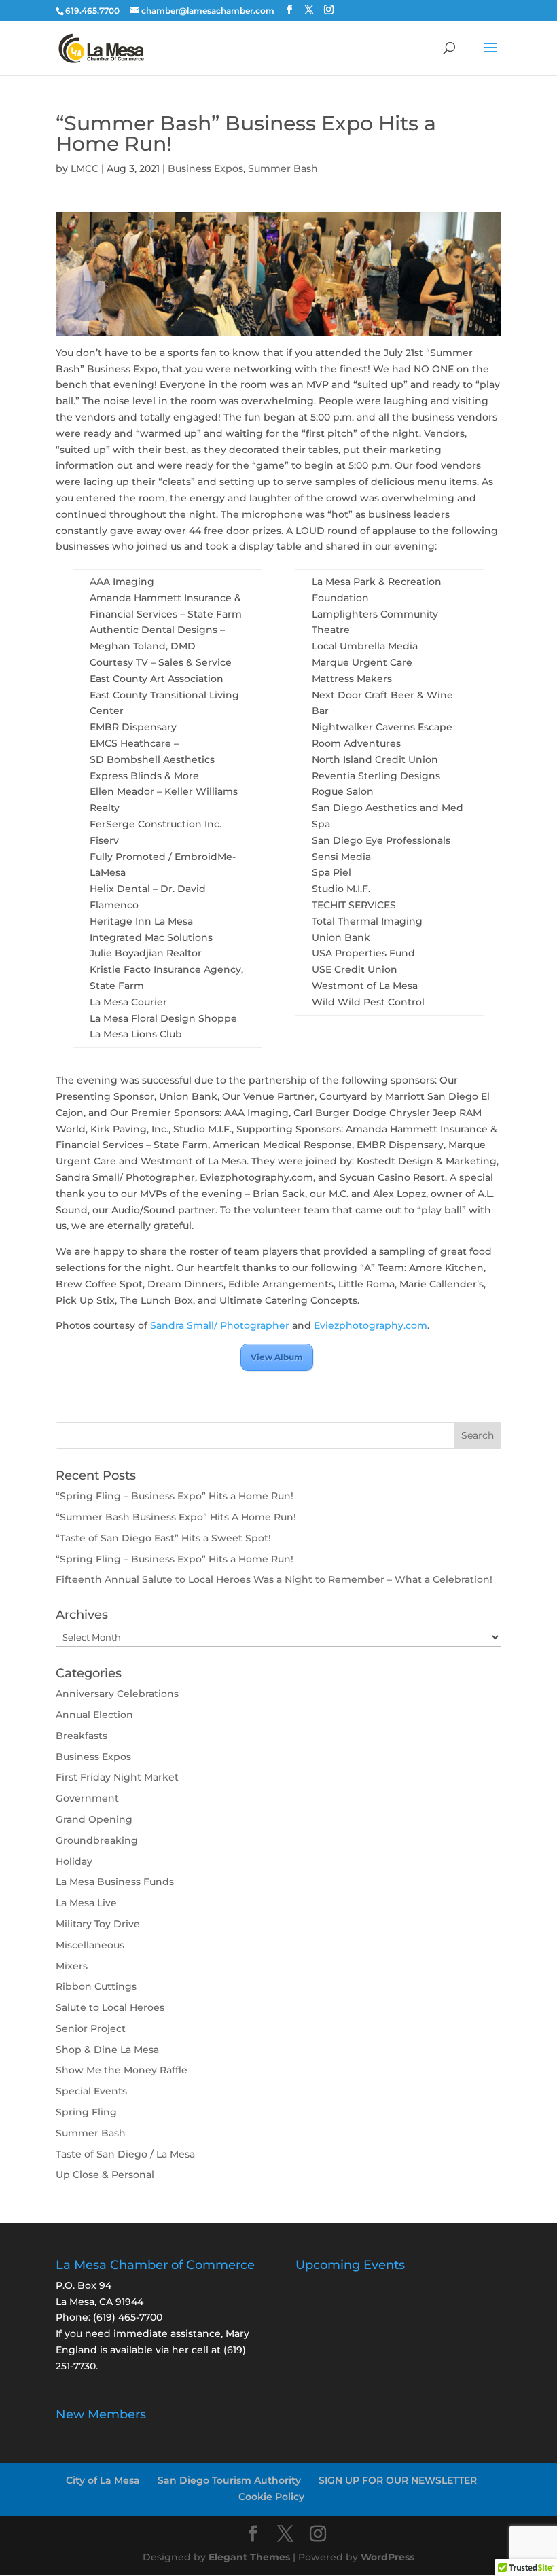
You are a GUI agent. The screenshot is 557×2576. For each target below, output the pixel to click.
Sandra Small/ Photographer (220, 1325)
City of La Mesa (103, 2480)
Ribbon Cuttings (96, 1986)
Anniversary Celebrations (117, 1694)
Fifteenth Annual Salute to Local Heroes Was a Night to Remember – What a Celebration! (274, 1579)
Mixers (72, 1966)
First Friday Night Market (117, 1777)
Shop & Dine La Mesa (107, 2050)
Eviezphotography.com (371, 1325)
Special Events (91, 2091)
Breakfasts (82, 1736)
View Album (277, 1357)
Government (87, 1798)
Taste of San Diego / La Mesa (125, 2154)
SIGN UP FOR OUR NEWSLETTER (398, 2480)
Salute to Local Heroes (110, 2007)
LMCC (85, 168)
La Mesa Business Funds (115, 1882)
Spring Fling (86, 2112)
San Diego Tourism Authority (229, 2480)
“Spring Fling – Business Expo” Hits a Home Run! (175, 1496)
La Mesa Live (86, 1903)
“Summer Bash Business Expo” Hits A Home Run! (177, 1517)
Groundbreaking (97, 1840)
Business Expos (205, 168)
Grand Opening (94, 1819)
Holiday (74, 1861)
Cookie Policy (271, 2497)
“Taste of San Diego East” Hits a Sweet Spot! (163, 1538)
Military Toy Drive (98, 1924)
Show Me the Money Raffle (122, 2070)
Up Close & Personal (105, 2175)
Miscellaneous (90, 1945)
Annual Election (94, 1715)
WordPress (388, 2557)
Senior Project (91, 2028)
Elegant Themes (249, 2557)
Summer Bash (283, 168)
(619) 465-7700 (128, 2317)
